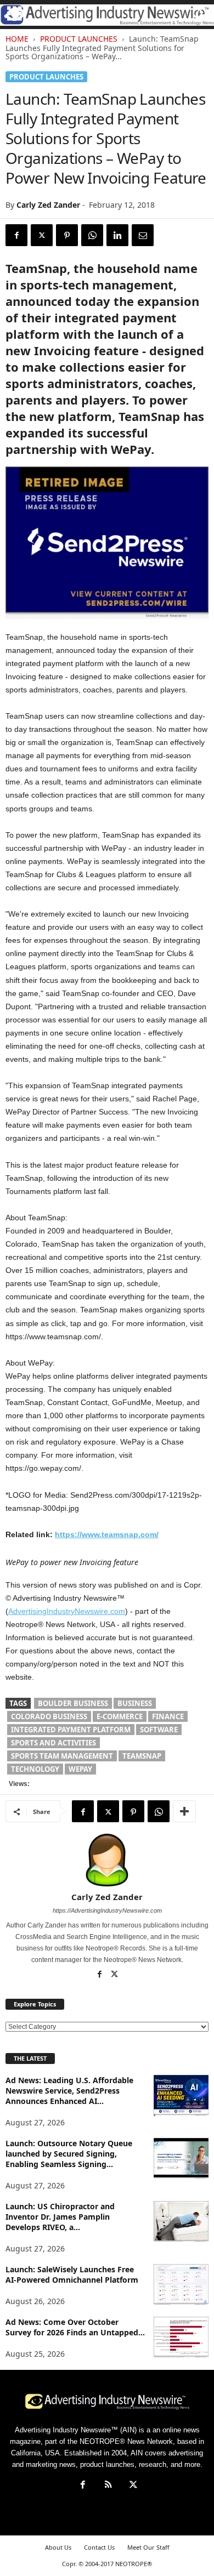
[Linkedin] (117, 235)
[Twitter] (42, 235)
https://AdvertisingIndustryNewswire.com (107, 1910)
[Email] (143, 235)
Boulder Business (73, 1703)
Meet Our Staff (148, 2547)
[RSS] (108, 2486)
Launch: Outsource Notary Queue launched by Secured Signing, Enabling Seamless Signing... (69, 2154)
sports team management (62, 1756)
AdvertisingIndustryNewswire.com (67, 1611)
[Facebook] (16, 235)
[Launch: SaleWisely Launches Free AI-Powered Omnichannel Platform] (181, 2285)
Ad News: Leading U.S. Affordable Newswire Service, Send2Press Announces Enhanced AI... (69, 2091)
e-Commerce (120, 1716)
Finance (168, 1716)
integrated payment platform (71, 1730)
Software (159, 1730)
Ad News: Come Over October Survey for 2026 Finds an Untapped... (75, 2327)
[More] (184, 1811)
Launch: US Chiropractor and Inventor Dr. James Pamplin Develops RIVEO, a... (60, 2217)
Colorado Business (49, 1716)
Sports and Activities (54, 1743)
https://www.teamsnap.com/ (107, 1534)
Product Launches (79, 39)
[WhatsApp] (92, 235)
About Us (58, 2547)
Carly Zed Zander (48, 205)
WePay (80, 1769)
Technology (35, 1769)
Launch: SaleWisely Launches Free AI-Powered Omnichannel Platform (72, 2274)
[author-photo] (107, 1860)
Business (135, 1703)
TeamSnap (142, 1756)
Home (17, 39)
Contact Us (99, 2547)
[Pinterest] (67, 235)
